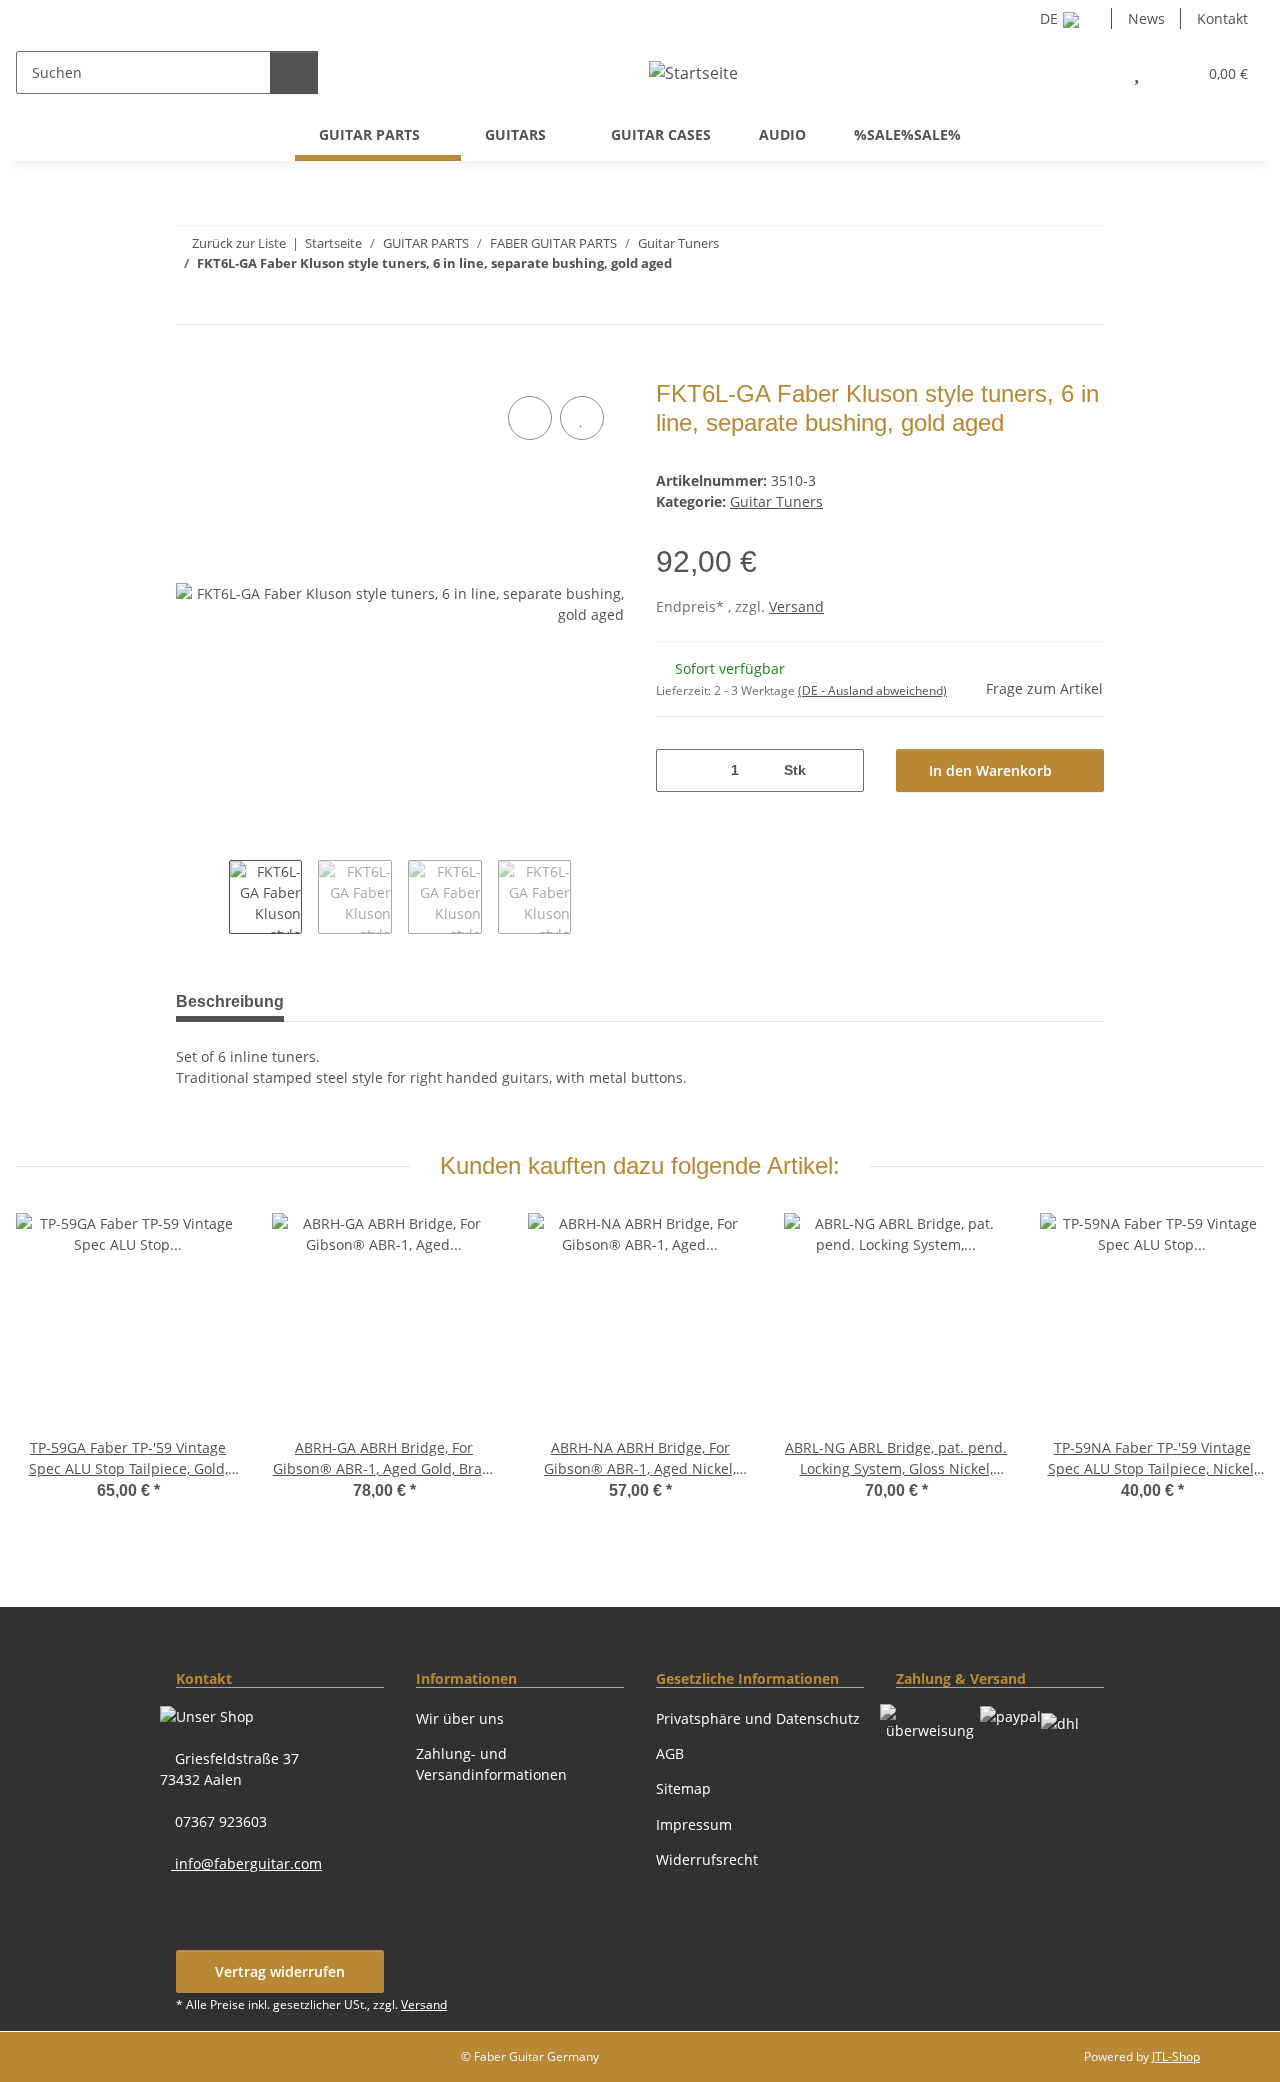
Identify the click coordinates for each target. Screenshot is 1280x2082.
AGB (670, 1753)
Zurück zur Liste (239, 243)
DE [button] (1049, 18)
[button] (1092, 72)
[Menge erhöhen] (841, 770)
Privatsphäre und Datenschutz (758, 1718)
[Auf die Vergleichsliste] (530, 418)
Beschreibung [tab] (230, 1001)
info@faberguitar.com (246, 1863)
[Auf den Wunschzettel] (582, 418)
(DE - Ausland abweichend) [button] (872, 690)
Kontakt (1222, 18)
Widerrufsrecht (707, 1859)
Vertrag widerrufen (280, 1971)
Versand (796, 606)
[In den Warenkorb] (192, 369)
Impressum (694, 1824)
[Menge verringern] (678, 770)
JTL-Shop (1176, 2056)
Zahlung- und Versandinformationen (491, 1764)
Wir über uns (460, 1718)
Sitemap (683, 1788)
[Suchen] (294, 72)
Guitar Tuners (776, 501)
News (1146, 18)
